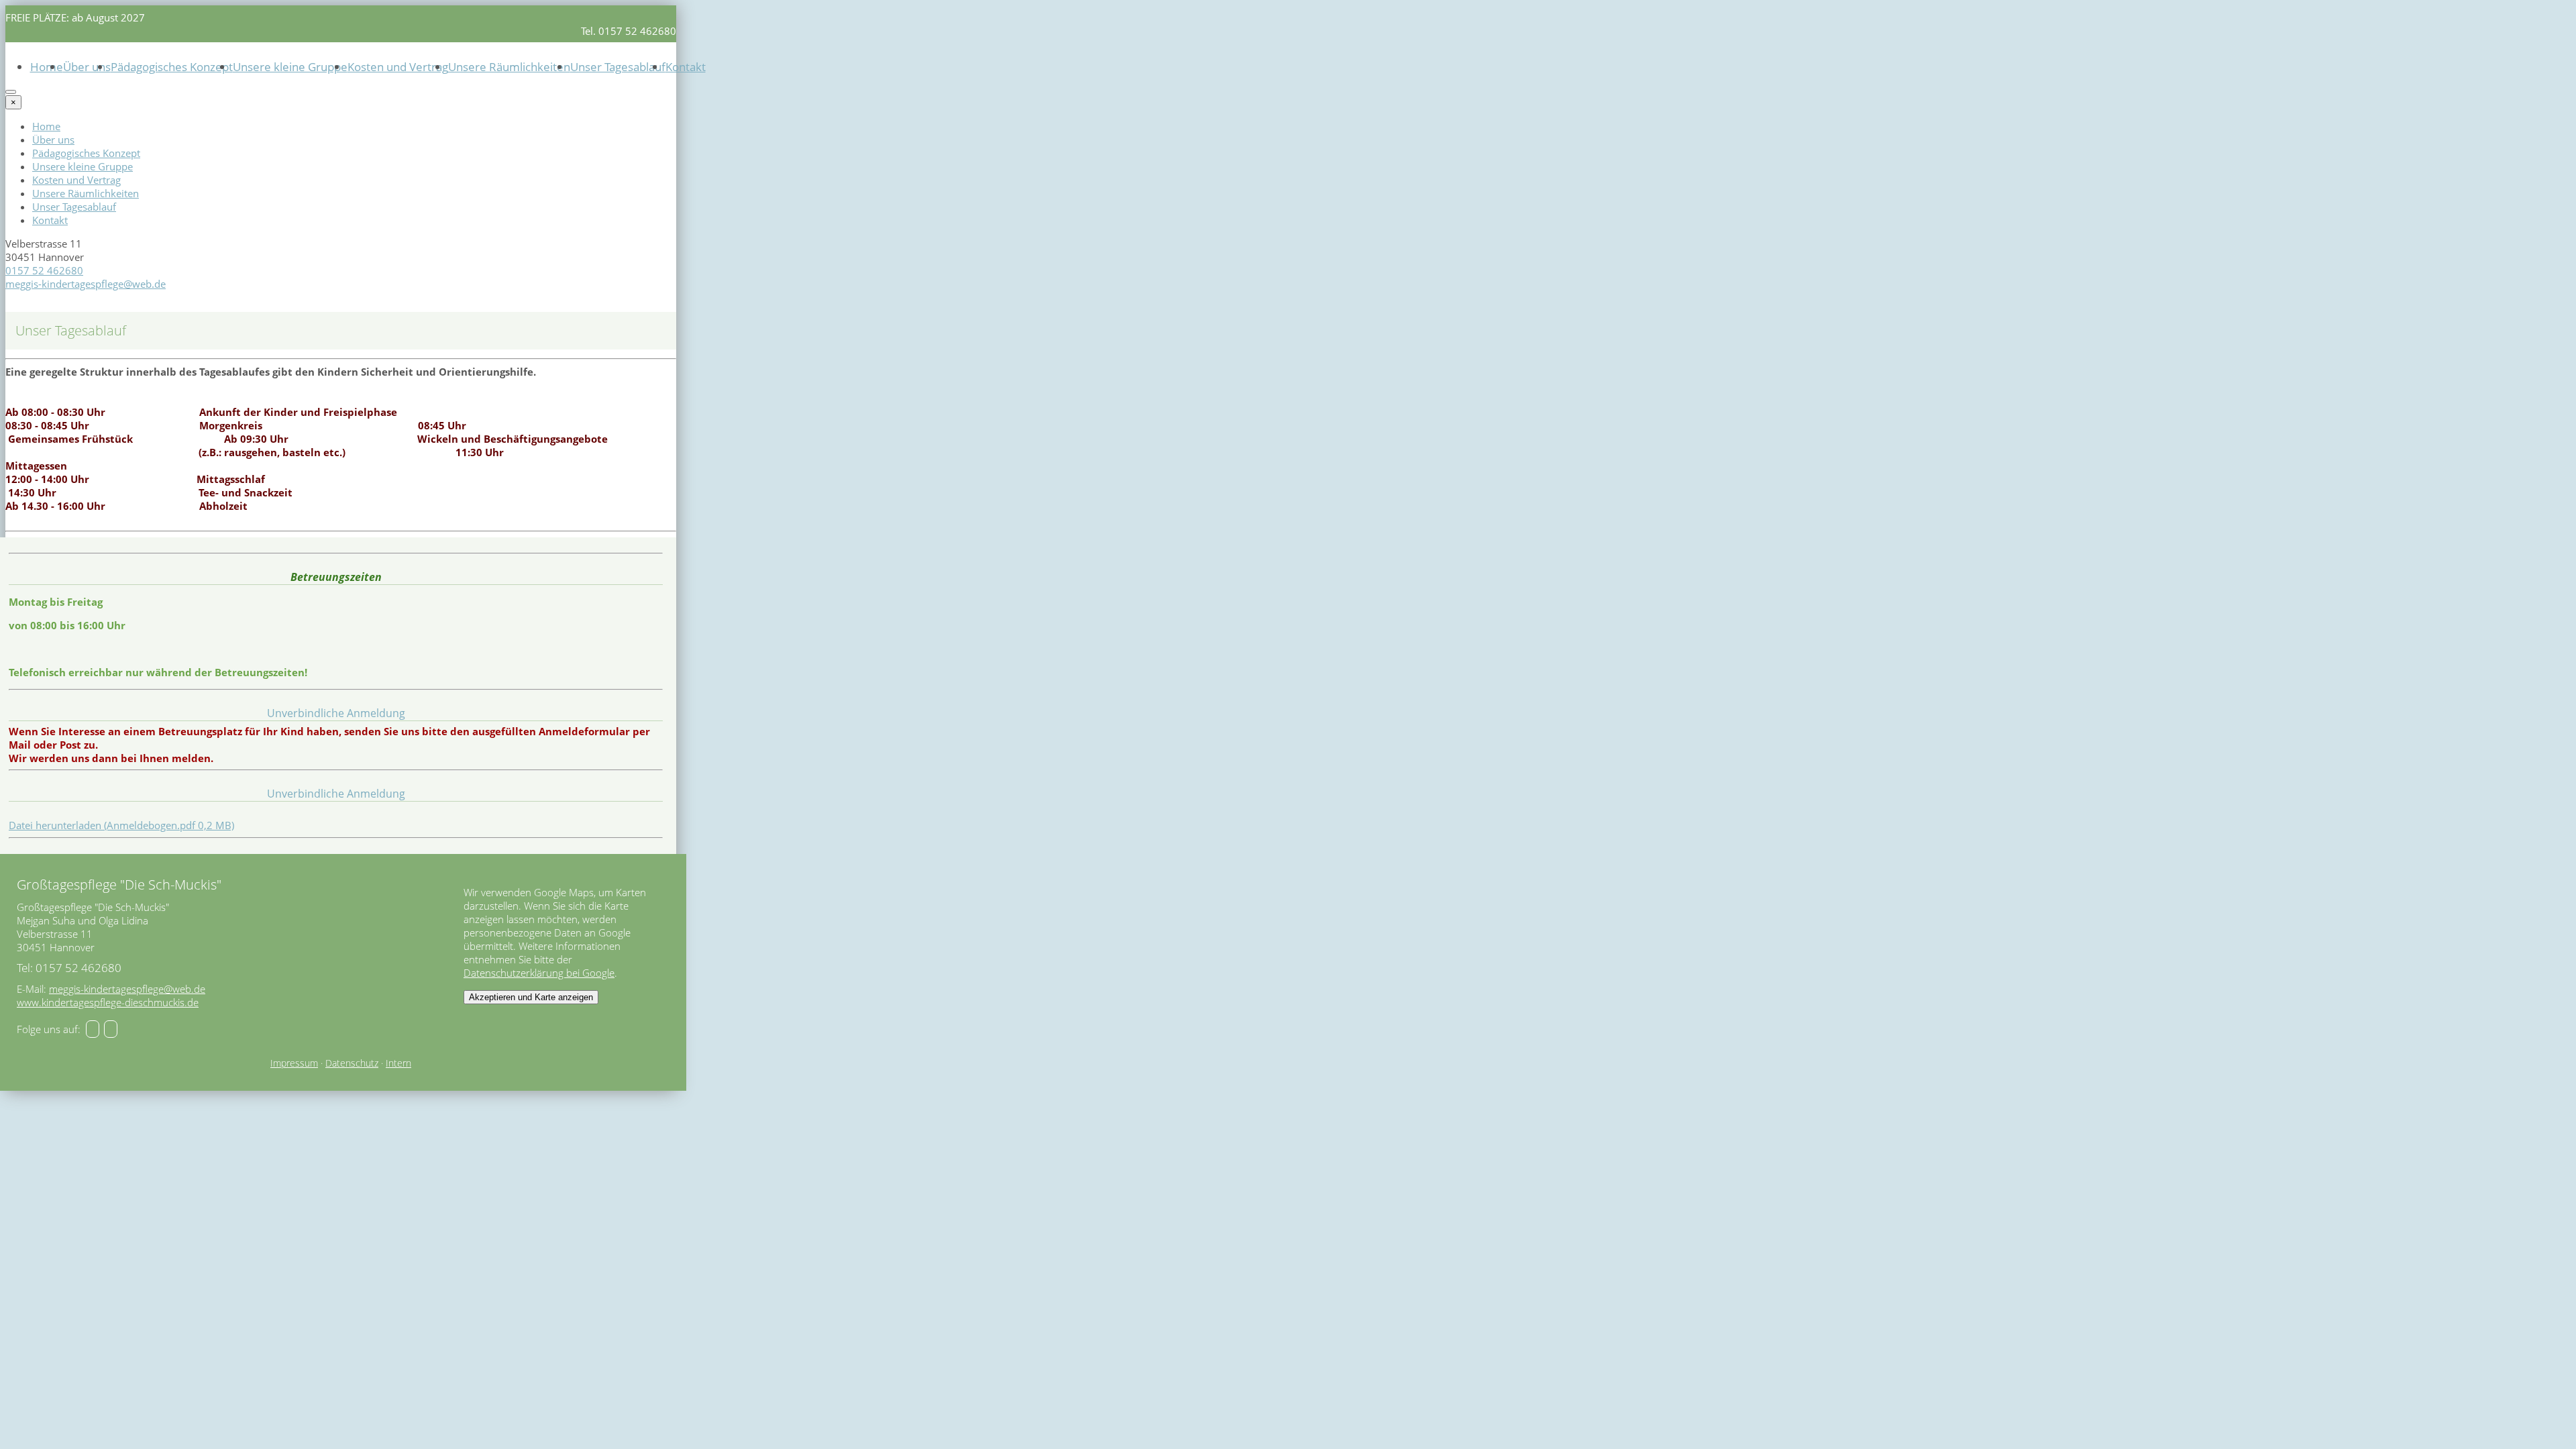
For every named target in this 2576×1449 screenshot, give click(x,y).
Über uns (87, 67)
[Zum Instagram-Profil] (111, 1029)
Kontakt (686, 67)
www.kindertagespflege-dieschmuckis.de (108, 1002)
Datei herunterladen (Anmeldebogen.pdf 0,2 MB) (121, 825)
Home (47, 67)
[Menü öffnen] (11, 92)
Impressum (294, 1063)
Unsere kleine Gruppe (290, 67)
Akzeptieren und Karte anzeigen (531, 997)
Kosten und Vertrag (398, 67)
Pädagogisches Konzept (172, 67)
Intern (398, 1063)
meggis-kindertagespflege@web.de (86, 284)
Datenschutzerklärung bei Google (539, 973)
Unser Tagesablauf (618, 67)
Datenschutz (352, 1063)
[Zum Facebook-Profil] (93, 1029)
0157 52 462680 (44, 270)
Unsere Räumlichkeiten (509, 67)
